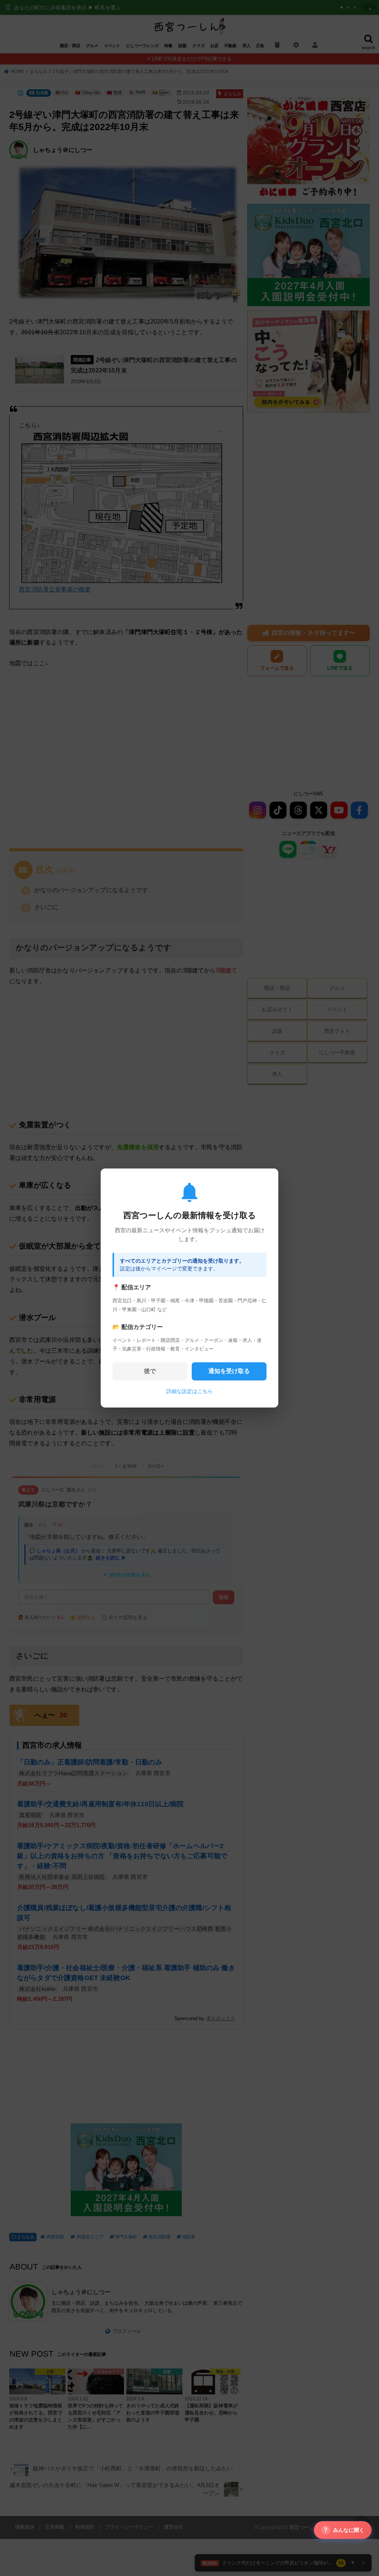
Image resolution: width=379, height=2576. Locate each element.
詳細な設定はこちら (189, 1391)
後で (150, 1371)
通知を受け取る (229, 1371)
